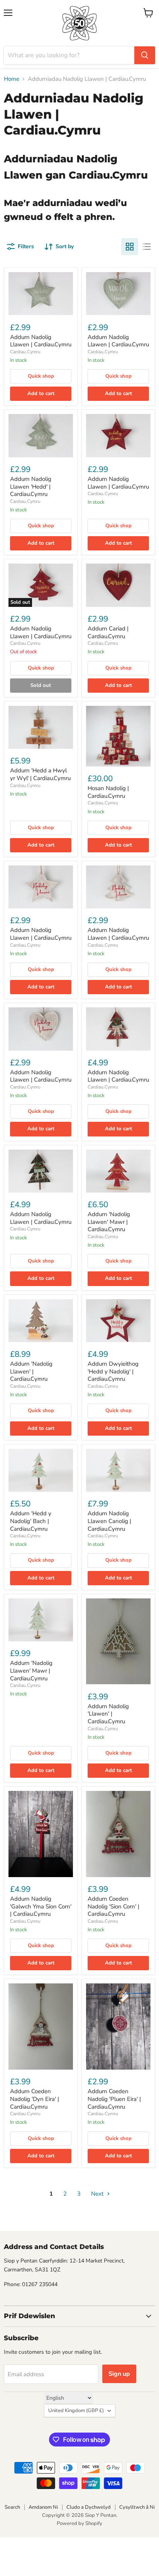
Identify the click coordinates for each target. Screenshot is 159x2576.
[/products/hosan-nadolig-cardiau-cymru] (118, 1029)
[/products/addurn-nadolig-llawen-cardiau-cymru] (41, 294)
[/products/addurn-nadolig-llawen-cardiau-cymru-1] (41, 435)
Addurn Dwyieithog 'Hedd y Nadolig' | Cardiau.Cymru (113, 1371)
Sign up (119, 2374)
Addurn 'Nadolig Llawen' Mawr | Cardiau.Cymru (109, 1222)
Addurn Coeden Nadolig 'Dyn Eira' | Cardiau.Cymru (35, 2099)
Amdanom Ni (43, 2507)
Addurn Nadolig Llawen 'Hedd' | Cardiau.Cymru (31, 486)
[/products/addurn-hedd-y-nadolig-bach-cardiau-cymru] (41, 1470)
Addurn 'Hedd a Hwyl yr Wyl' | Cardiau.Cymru (40, 774)
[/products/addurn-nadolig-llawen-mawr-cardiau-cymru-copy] (41, 1321)
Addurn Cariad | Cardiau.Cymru (108, 632)
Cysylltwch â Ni (137, 2507)
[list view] (147, 247)
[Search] (145, 55)
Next (98, 2194)
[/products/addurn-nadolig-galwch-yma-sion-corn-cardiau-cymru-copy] (118, 1834)
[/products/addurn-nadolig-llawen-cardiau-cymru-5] (118, 736)
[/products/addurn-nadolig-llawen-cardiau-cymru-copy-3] (41, 1171)
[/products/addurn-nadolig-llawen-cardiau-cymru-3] (41, 887)
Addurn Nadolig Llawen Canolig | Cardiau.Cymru (109, 1521)
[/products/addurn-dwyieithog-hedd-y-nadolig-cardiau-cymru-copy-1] (118, 1642)
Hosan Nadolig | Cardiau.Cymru (108, 792)
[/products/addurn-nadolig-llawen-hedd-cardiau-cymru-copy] (118, 435)
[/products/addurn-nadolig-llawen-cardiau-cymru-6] (118, 1470)
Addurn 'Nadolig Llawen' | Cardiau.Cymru (31, 1371)
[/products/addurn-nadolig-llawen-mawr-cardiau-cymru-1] (118, 1171)
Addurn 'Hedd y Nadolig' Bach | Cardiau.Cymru (31, 1521)
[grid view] (130, 247)
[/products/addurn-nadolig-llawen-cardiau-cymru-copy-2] (118, 887)
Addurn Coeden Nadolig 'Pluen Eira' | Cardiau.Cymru (114, 2099)
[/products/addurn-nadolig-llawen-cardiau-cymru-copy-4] (118, 1321)
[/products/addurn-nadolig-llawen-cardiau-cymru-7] (41, 1834)
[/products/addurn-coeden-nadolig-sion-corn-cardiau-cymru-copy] (41, 2027)
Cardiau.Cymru (25, 352)
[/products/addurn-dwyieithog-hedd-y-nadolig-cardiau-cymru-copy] (41, 727)
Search (12, 2507)
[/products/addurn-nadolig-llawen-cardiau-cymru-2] (118, 585)
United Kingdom (76, 2411)
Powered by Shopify (79, 2523)
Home (12, 79)
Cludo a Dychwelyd (89, 2507)
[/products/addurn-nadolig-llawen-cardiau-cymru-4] (41, 1029)
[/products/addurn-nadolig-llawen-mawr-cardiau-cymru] (41, 1620)
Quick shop (41, 376)
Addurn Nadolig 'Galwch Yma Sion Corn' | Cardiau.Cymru (41, 1906)
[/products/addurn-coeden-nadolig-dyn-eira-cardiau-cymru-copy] (118, 2027)
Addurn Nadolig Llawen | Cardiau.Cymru (41, 341)
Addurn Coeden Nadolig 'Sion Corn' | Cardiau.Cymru (113, 1906)
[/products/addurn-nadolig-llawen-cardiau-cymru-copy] (118, 294)
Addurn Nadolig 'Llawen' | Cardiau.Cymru (108, 1714)
